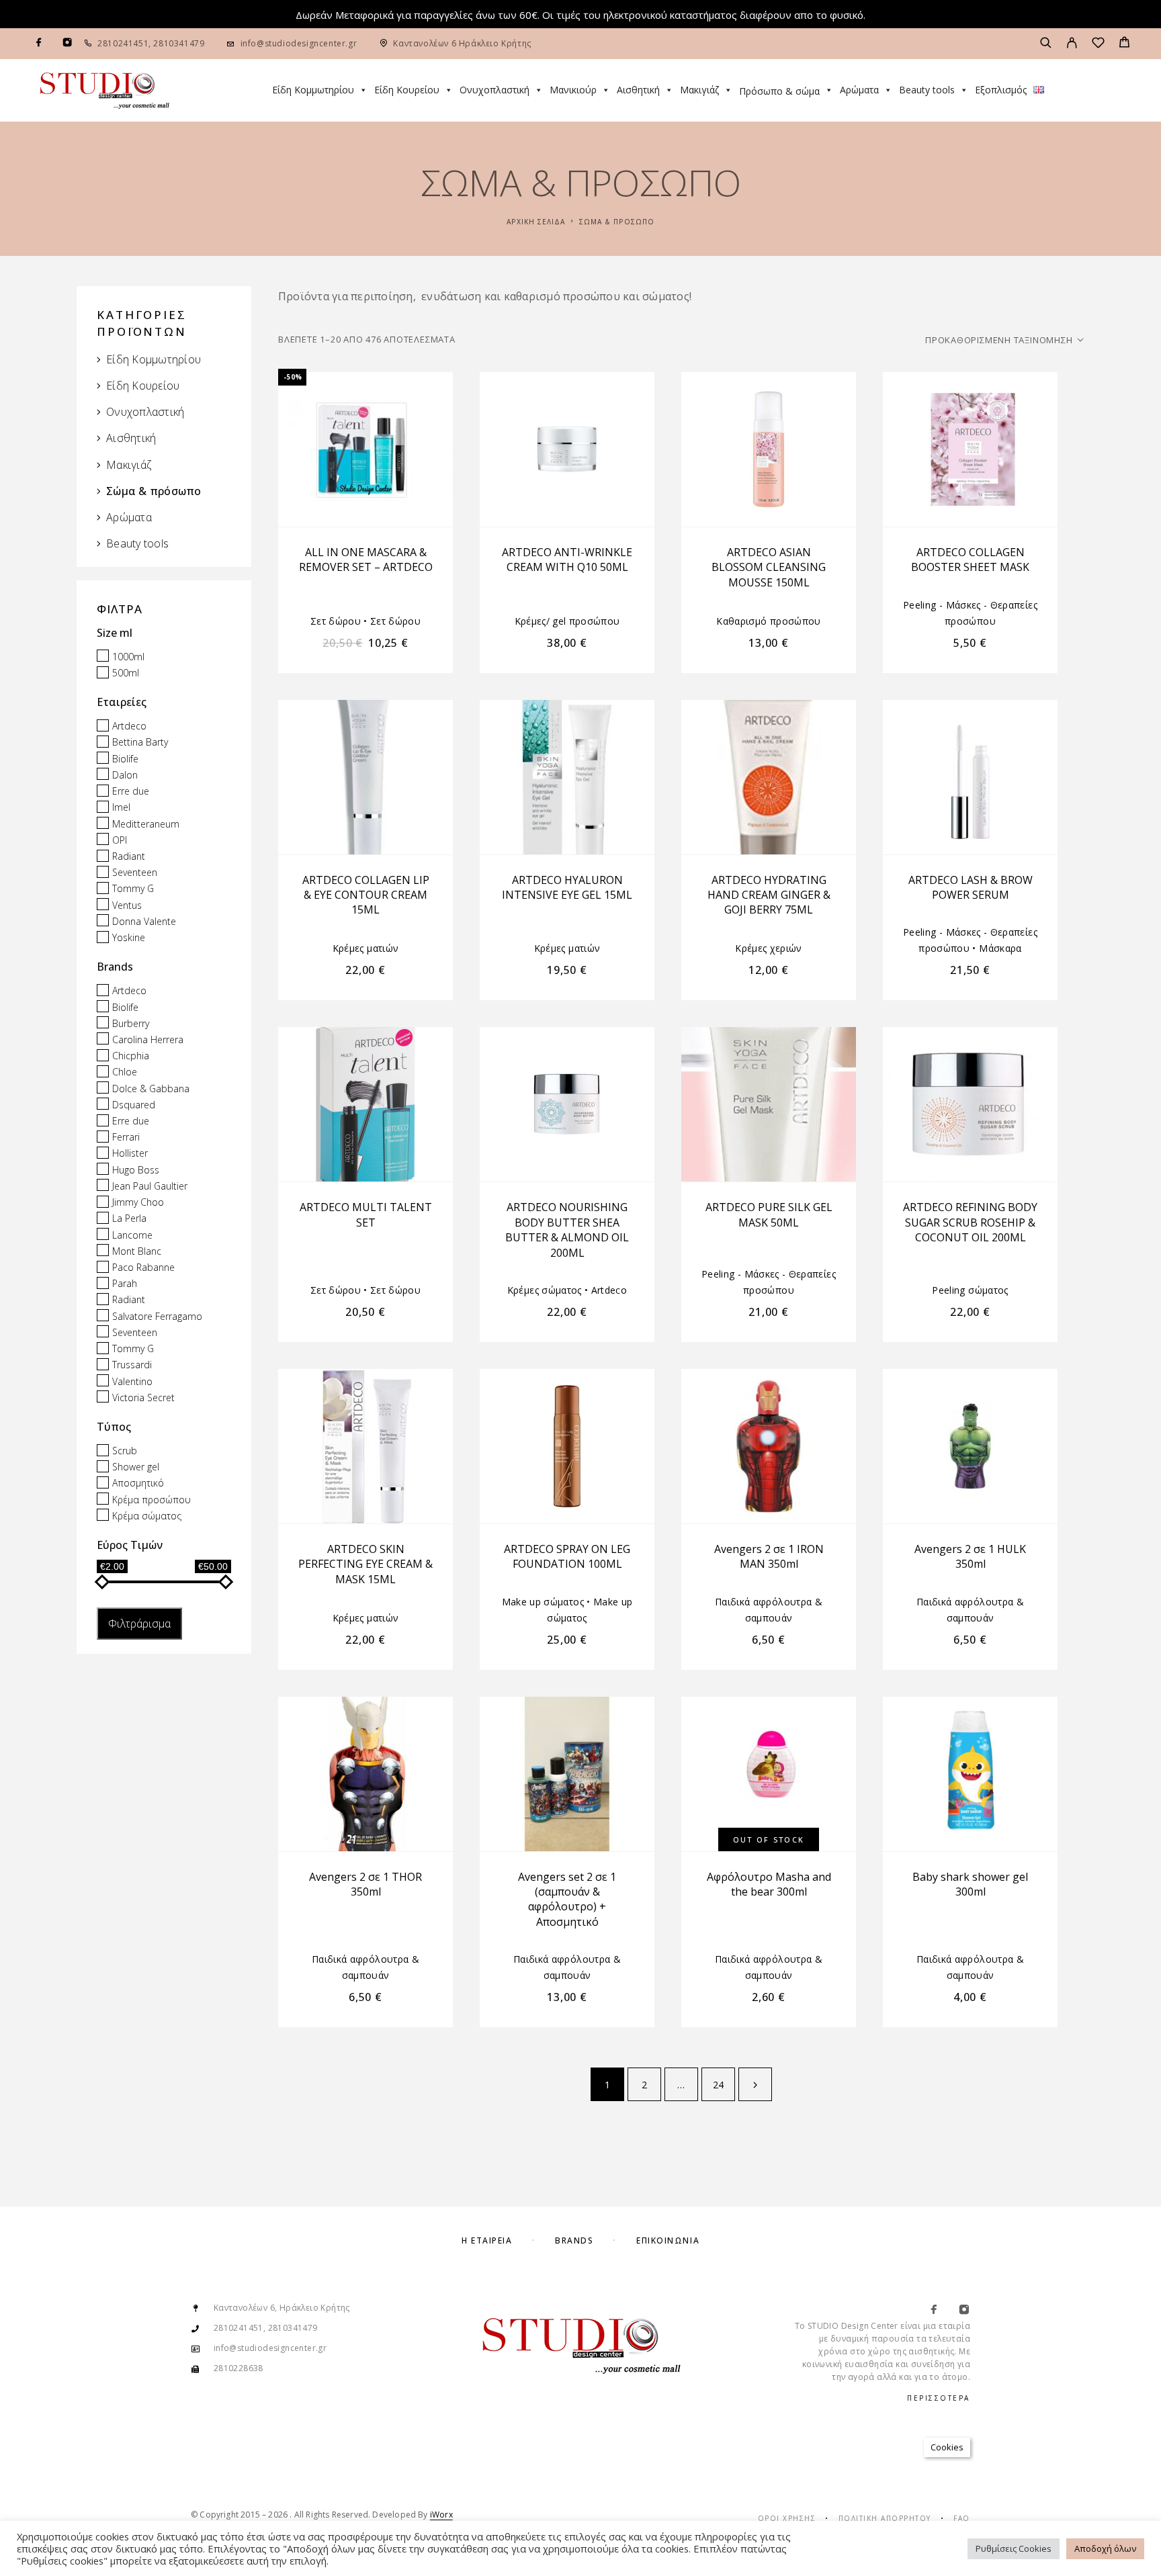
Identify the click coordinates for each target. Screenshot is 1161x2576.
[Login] (1072, 44)
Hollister (130, 1154)
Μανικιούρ (573, 90)
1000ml (128, 657)
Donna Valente (144, 921)
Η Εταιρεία (487, 2240)
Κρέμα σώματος (147, 1516)
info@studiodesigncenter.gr (299, 43)
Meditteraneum (146, 824)
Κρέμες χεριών (769, 948)
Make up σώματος (543, 1602)
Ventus (127, 905)
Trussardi (132, 1365)
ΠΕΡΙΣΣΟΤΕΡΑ (939, 2398)
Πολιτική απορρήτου (885, 2518)
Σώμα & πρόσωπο (154, 491)
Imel (121, 808)
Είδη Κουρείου (407, 90)
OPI (120, 840)
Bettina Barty (140, 743)
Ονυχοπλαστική (494, 90)
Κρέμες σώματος (545, 1290)
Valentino (132, 1381)
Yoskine (129, 937)
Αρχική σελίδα (536, 222)
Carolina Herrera (148, 1039)
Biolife (125, 759)
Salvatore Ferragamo (157, 1316)
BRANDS (574, 2240)
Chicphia (131, 1056)
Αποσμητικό (138, 1483)
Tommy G (133, 889)
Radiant (129, 856)
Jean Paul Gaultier (150, 1186)
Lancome (132, 1235)
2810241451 (123, 43)
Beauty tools (927, 90)
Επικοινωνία (668, 2240)
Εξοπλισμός (1001, 90)
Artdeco (129, 726)
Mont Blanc (137, 1251)
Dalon (125, 775)
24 (719, 2085)
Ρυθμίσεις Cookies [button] (1014, 2548)
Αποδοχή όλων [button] (1105, 2548)
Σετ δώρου (336, 621)
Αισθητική (638, 90)
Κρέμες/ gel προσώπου (567, 621)
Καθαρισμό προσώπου (768, 621)
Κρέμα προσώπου (152, 1500)
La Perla (129, 1219)
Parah (125, 1283)
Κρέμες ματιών (366, 948)
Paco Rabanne (143, 1267)
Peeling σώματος (970, 1290)
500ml (126, 673)
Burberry (131, 1023)
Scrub (125, 1451)
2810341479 (178, 43)
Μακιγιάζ (699, 90)
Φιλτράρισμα (139, 1624)
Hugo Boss (136, 1170)
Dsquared (134, 1105)
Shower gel (136, 1467)
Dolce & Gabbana (151, 1089)
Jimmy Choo (138, 1202)
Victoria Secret (143, 1397)
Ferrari (126, 1137)
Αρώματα (859, 90)
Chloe (125, 1072)
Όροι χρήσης (787, 2518)
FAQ (962, 2518)
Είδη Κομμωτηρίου (313, 90)
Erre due (131, 791)
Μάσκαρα (1000, 948)
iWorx (441, 2515)
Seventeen (135, 872)
